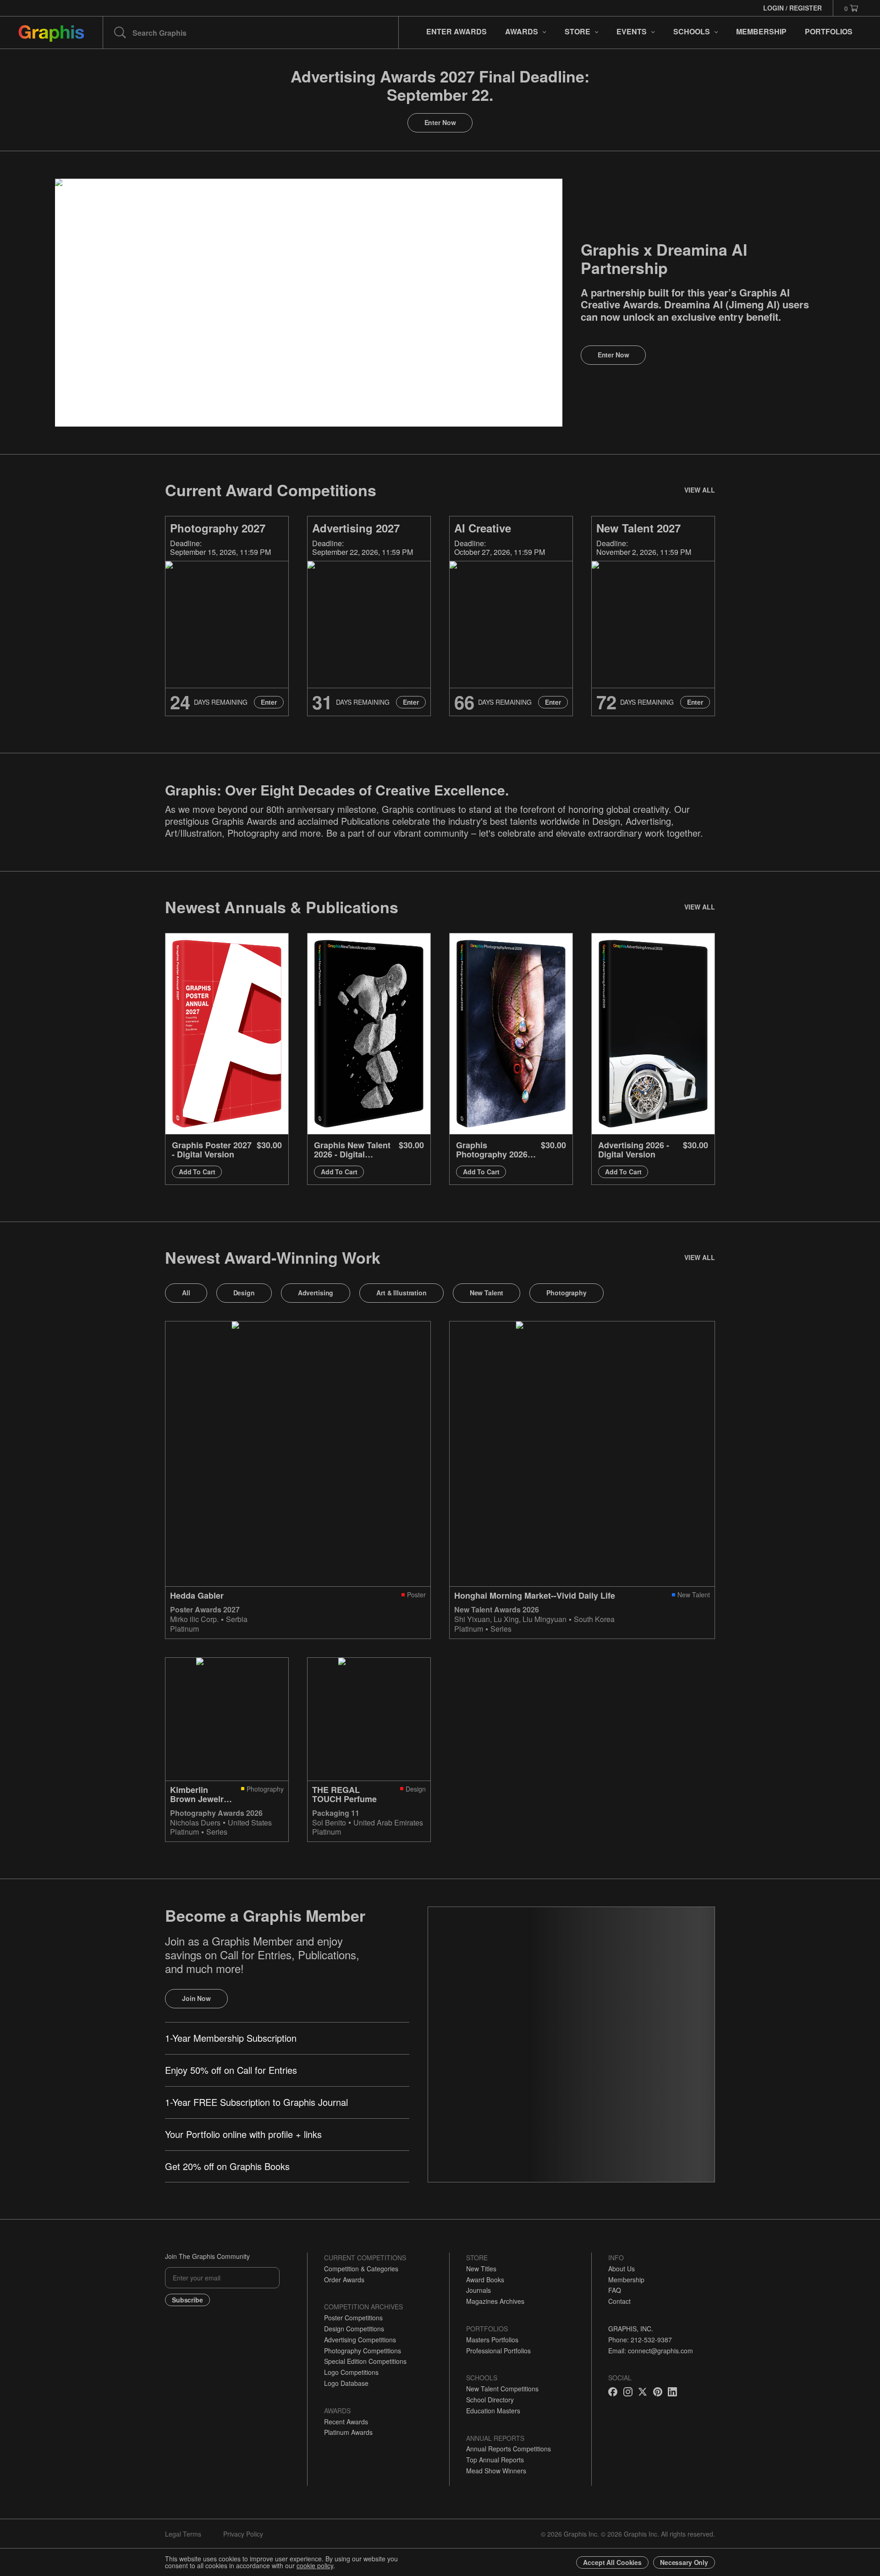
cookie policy (315, 2565)
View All (700, 490)
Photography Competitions (363, 2351)
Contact (619, 2301)
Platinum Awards (348, 2432)
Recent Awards (346, 2422)
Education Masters (493, 2411)
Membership (626, 2280)
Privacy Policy (243, 2534)
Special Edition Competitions (365, 2361)
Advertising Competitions (360, 2340)
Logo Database (346, 2383)
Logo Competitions (351, 2372)
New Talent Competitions (502, 2389)
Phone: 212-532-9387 (640, 2340)
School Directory (490, 2400)
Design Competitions (354, 2329)
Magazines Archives (495, 2301)
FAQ (615, 2290)
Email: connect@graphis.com (651, 2351)
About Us (621, 2269)
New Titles (481, 2269)
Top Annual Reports (495, 2460)
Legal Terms (183, 2534)
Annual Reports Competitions (509, 2449)
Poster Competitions (353, 2318)
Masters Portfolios (492, 2340)
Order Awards (344, 2280)
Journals (478, 2290)
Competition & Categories (361, 2269)
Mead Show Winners (496, 2471)
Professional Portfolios (498, 2351)
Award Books (485, 2280)
